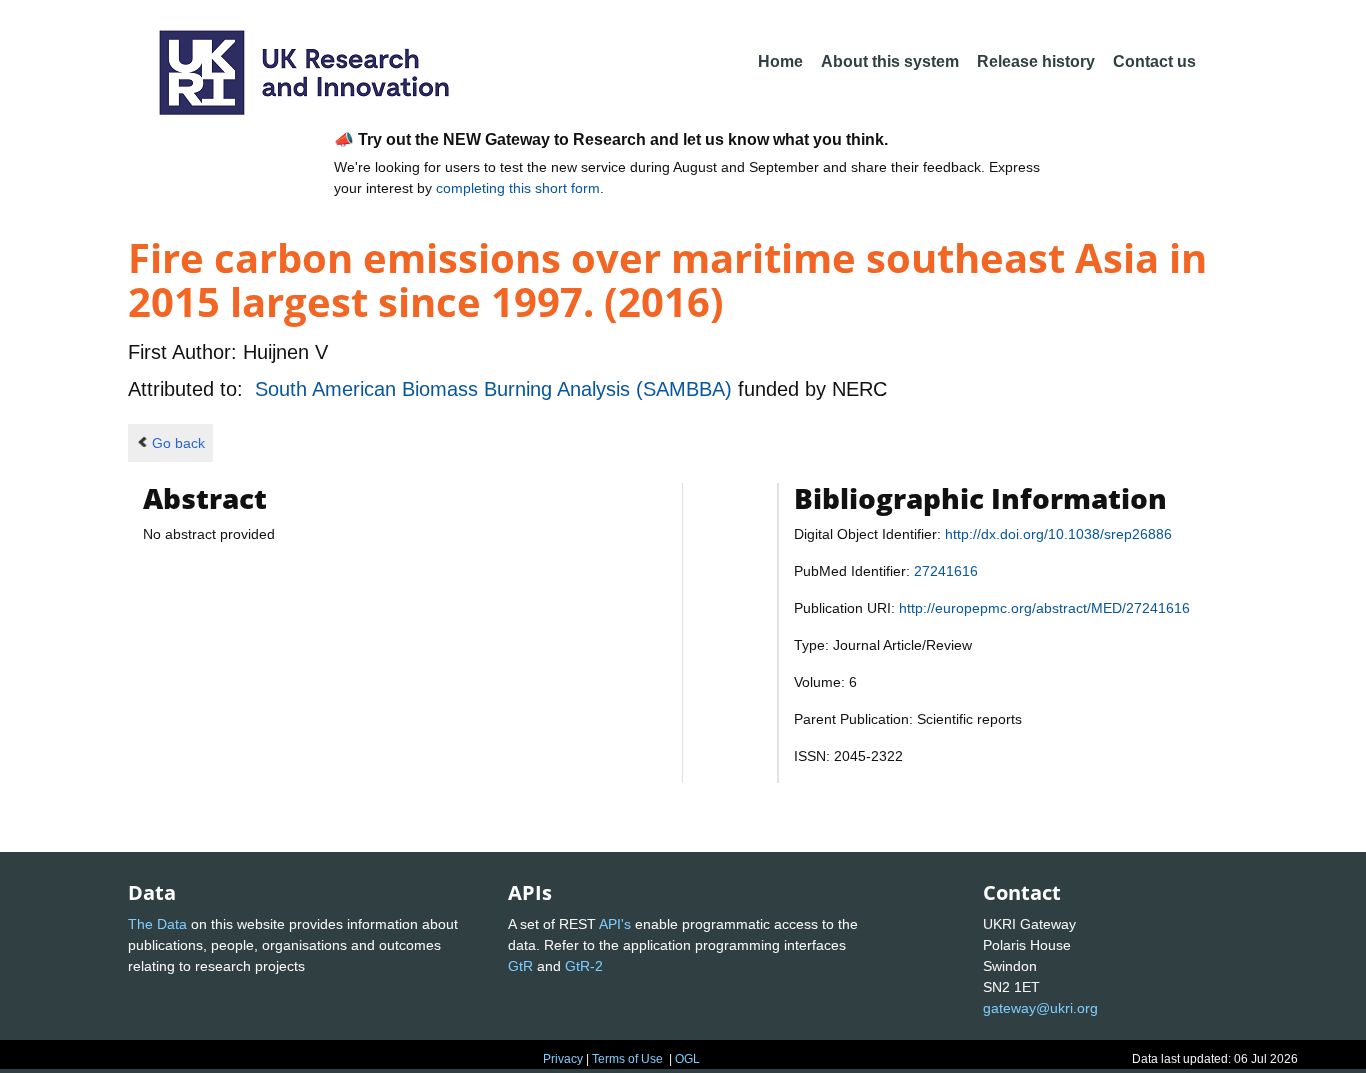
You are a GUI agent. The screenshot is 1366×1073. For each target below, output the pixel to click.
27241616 (946, 571)
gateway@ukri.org (1040, 1008)
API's (615, 924)
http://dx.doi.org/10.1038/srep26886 (1058, 534)
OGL (687, 1059)
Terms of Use (627, 1059)
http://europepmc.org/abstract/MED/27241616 (1044, 608)
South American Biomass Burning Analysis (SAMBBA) (496, 389)
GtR (520, 966)
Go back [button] (178, 443)
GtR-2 (584, 966)
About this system (890, 61)
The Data (157, 924)
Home (780, 61)
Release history (1036, 61)
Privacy (563, 1059)
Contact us (1154, 61)
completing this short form (518, 188)
